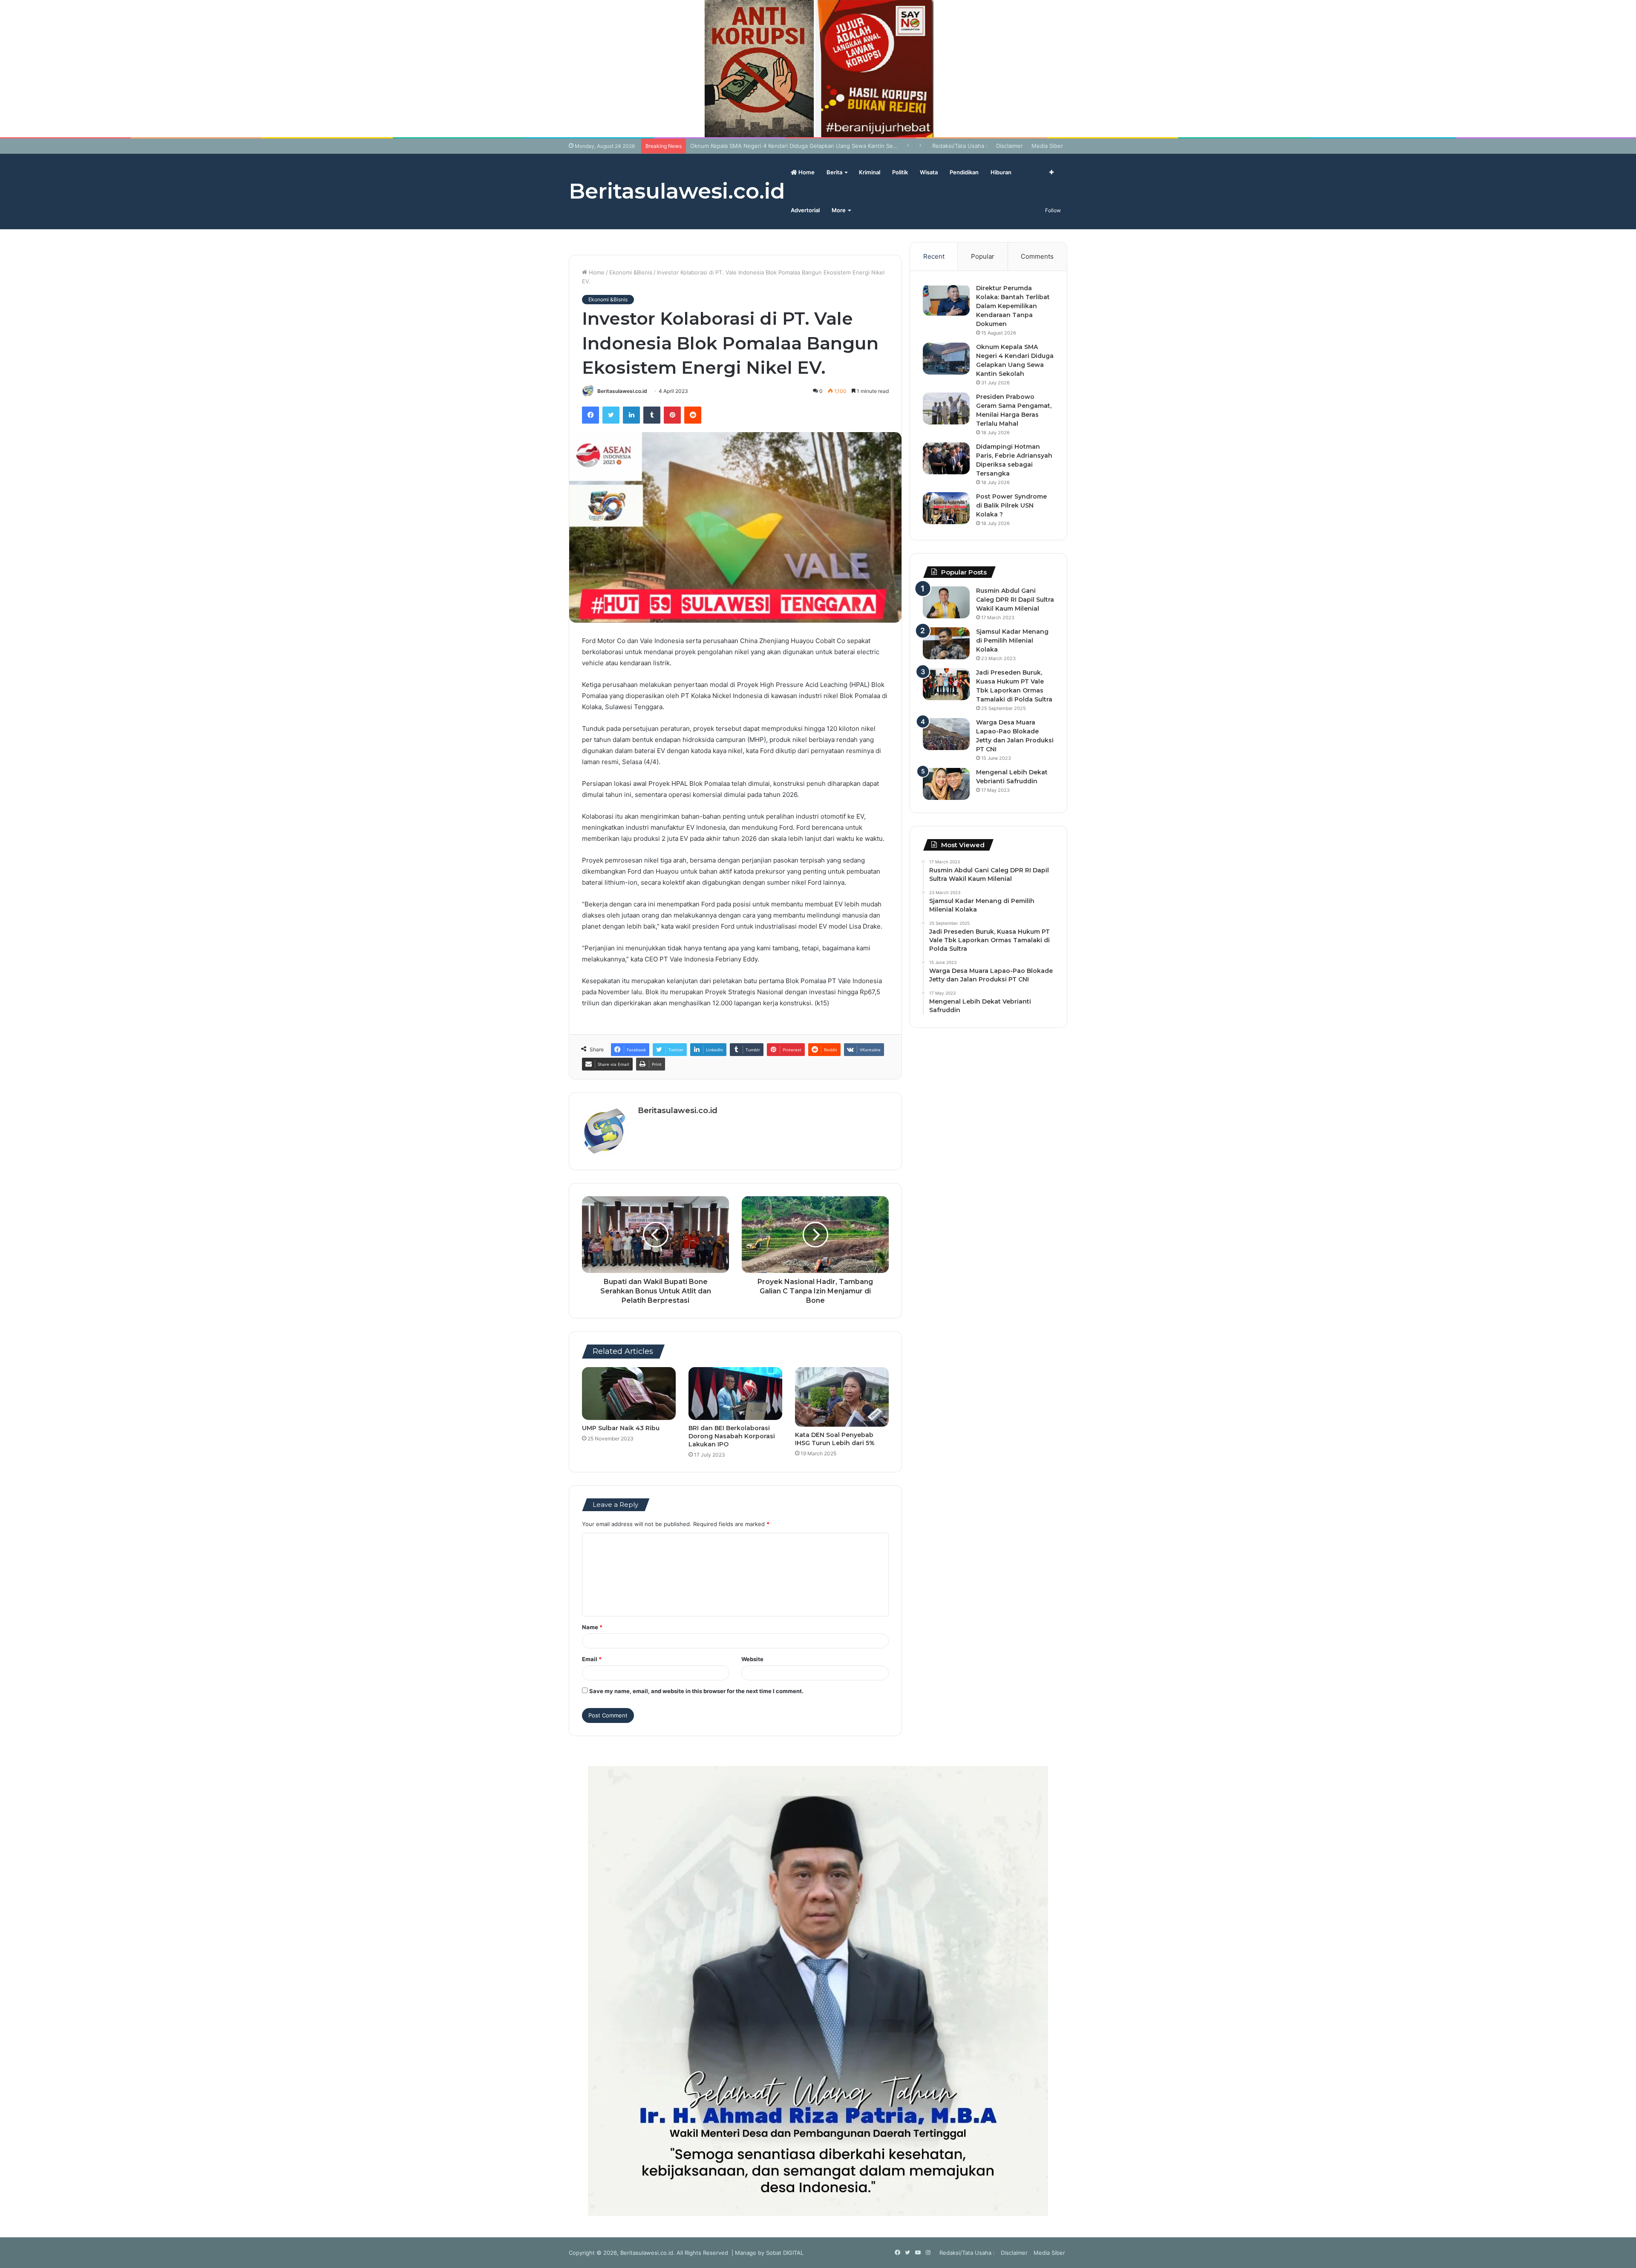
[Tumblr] (652, 415)
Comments (1037, 256)
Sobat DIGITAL (785, 2253)
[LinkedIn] (631, 415)
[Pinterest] (672, 415)
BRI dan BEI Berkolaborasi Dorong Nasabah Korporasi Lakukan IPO (732, 1436)
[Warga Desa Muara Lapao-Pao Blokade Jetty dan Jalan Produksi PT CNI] (946, 734)
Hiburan (1001, 172)
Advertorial (805, 210)
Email (592, 1659)
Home (806, 172)
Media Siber (1047, 146)
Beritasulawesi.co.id (622, 391)
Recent (934, 256)
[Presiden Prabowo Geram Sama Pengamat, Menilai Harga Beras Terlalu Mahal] (946, 408)
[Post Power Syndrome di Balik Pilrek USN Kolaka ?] (946, 508)
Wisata (929, 172)
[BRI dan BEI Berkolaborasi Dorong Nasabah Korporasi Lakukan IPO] (735, 1394)
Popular (983, 256)
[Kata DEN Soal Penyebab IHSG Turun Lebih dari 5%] (842, 1397)
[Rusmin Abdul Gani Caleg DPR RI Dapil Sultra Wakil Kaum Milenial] (946, 602)
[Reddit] (693, 415)
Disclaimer (1010, 146)
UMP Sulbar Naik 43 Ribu (621, 1428)
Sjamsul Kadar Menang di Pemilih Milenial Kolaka (1012, 641)
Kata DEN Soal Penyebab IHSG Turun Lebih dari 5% (835, 1439)
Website (752, 1659)
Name (592, 1627)
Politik (900, 172)
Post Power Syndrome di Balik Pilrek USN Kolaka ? (1011, 505)
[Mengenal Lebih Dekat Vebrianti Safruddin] (946, 784)
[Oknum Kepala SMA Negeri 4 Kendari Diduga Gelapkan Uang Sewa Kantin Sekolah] (946, 359)
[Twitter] (611, 415)
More (839, 210)
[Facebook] (590, 415)
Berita (834, 172)
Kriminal (870, 172)
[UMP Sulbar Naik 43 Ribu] (629, 1394)
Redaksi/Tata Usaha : (960, 146)
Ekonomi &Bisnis (631, 272)
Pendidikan (964, 172)
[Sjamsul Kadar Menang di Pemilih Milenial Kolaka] (946, 643)
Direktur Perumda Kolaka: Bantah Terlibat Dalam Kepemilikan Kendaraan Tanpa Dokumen (1013, 306)
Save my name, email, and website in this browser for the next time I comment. (696, 1691)
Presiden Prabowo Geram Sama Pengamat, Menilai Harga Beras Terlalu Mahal (792, 146)
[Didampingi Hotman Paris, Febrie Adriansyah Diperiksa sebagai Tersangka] (946, 458)
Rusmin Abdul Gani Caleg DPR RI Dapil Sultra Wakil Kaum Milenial (1015, 600)
